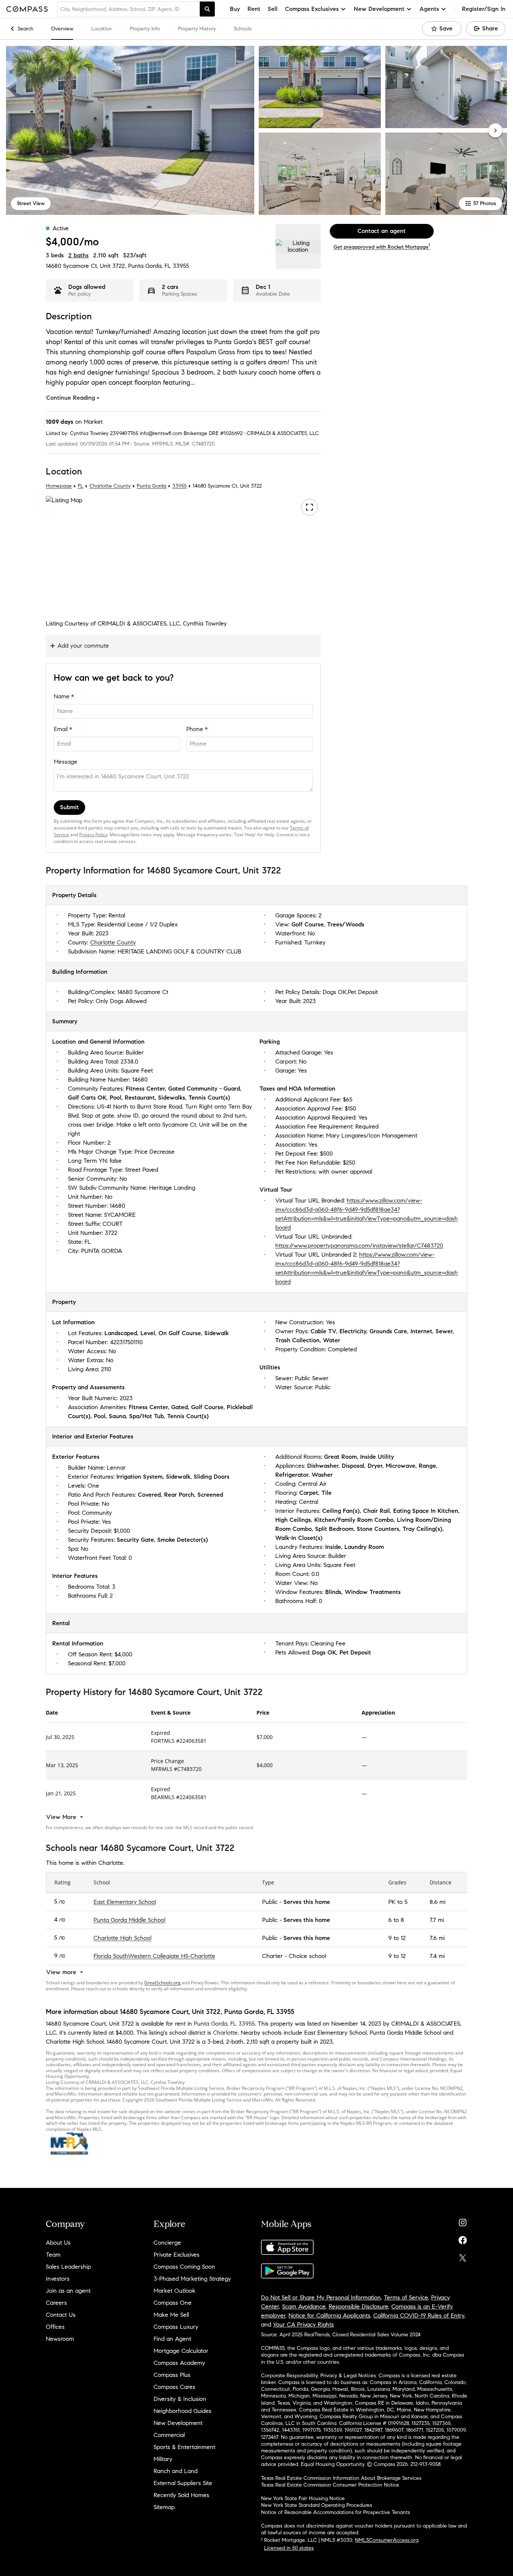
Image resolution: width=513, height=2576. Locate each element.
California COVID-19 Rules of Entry (419, 2315)
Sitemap (164, 2507)
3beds (55, 255)
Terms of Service (406, 2297)
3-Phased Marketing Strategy (192, 2279)
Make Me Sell (171, 2315)
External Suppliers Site (183, 2483)
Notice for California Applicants (329, 2315)
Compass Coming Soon (184, 2267)
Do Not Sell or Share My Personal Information (321, 2297)
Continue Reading (71, 398)
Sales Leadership (68, 2267)
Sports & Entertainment (184, 2447)
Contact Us (61, 2315)
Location (102, 29)
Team (53, 2255)
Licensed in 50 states (289, 2548)
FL (81, 486)
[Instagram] (463, 2221)
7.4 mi (437, 1956)
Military (163, 2459)
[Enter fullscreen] (309, 507)
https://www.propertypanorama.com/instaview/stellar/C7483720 (359, 1246)
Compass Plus (172, 2375)
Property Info (145, 29)
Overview (62, 29)
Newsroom (60, 2339)
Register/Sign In (484, 9)
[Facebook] (463, 2238)
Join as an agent (68, 2291)
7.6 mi (437, 1938)
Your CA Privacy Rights (303, 2324)
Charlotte (225, 2033)
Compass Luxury (176, 2327)
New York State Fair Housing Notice (303, 2498)
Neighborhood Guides (183, 2411)
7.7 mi (437, 1920)
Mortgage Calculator (181, 2351)
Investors (58, 2279)
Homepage (59, 486)
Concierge (167, 2243)
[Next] (495, 130)
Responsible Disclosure (358, 2306)
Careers (56, 2303)
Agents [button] (429, 9)
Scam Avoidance (304, 2306)
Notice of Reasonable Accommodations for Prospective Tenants (336, 2512)
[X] (463, 2256)
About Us (58, 2243)
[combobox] (128, 9)
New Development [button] (379, 9)
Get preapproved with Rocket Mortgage (382, 247)
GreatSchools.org (162, 1983)
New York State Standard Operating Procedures (317, 2505)
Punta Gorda (152, 486)
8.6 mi (438, 1902)
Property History (197, 29)
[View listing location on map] (298, 246)
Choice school (307, 1956)
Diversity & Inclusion (180, 2399)
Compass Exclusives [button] (312, 9)
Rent (254, 9)
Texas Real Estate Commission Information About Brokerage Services (341, 2478)
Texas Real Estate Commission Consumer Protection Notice (330, 2485)
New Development (178, 2423)
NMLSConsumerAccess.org (387, 2540)
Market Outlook (174, 2291)
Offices (55, 2327)
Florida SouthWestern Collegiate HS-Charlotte (154, 1956)
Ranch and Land (176, 2471)
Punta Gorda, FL (149, 266)
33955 (181, 266)
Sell (273, 9)
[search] (207, 9)
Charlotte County (110, 486)
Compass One (173, 2303)
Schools (243, 29)
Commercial (169, 2435)
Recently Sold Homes (181, 2495)
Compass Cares (174, 2387)
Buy (235, 9)
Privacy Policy (93, 835)
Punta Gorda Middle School (129, 1920)
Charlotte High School (122, 1938)
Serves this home (307, 1902)
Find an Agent (172, 2339)
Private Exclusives (177, 2255)
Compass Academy (179, 2363)
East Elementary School (125, 1902)
